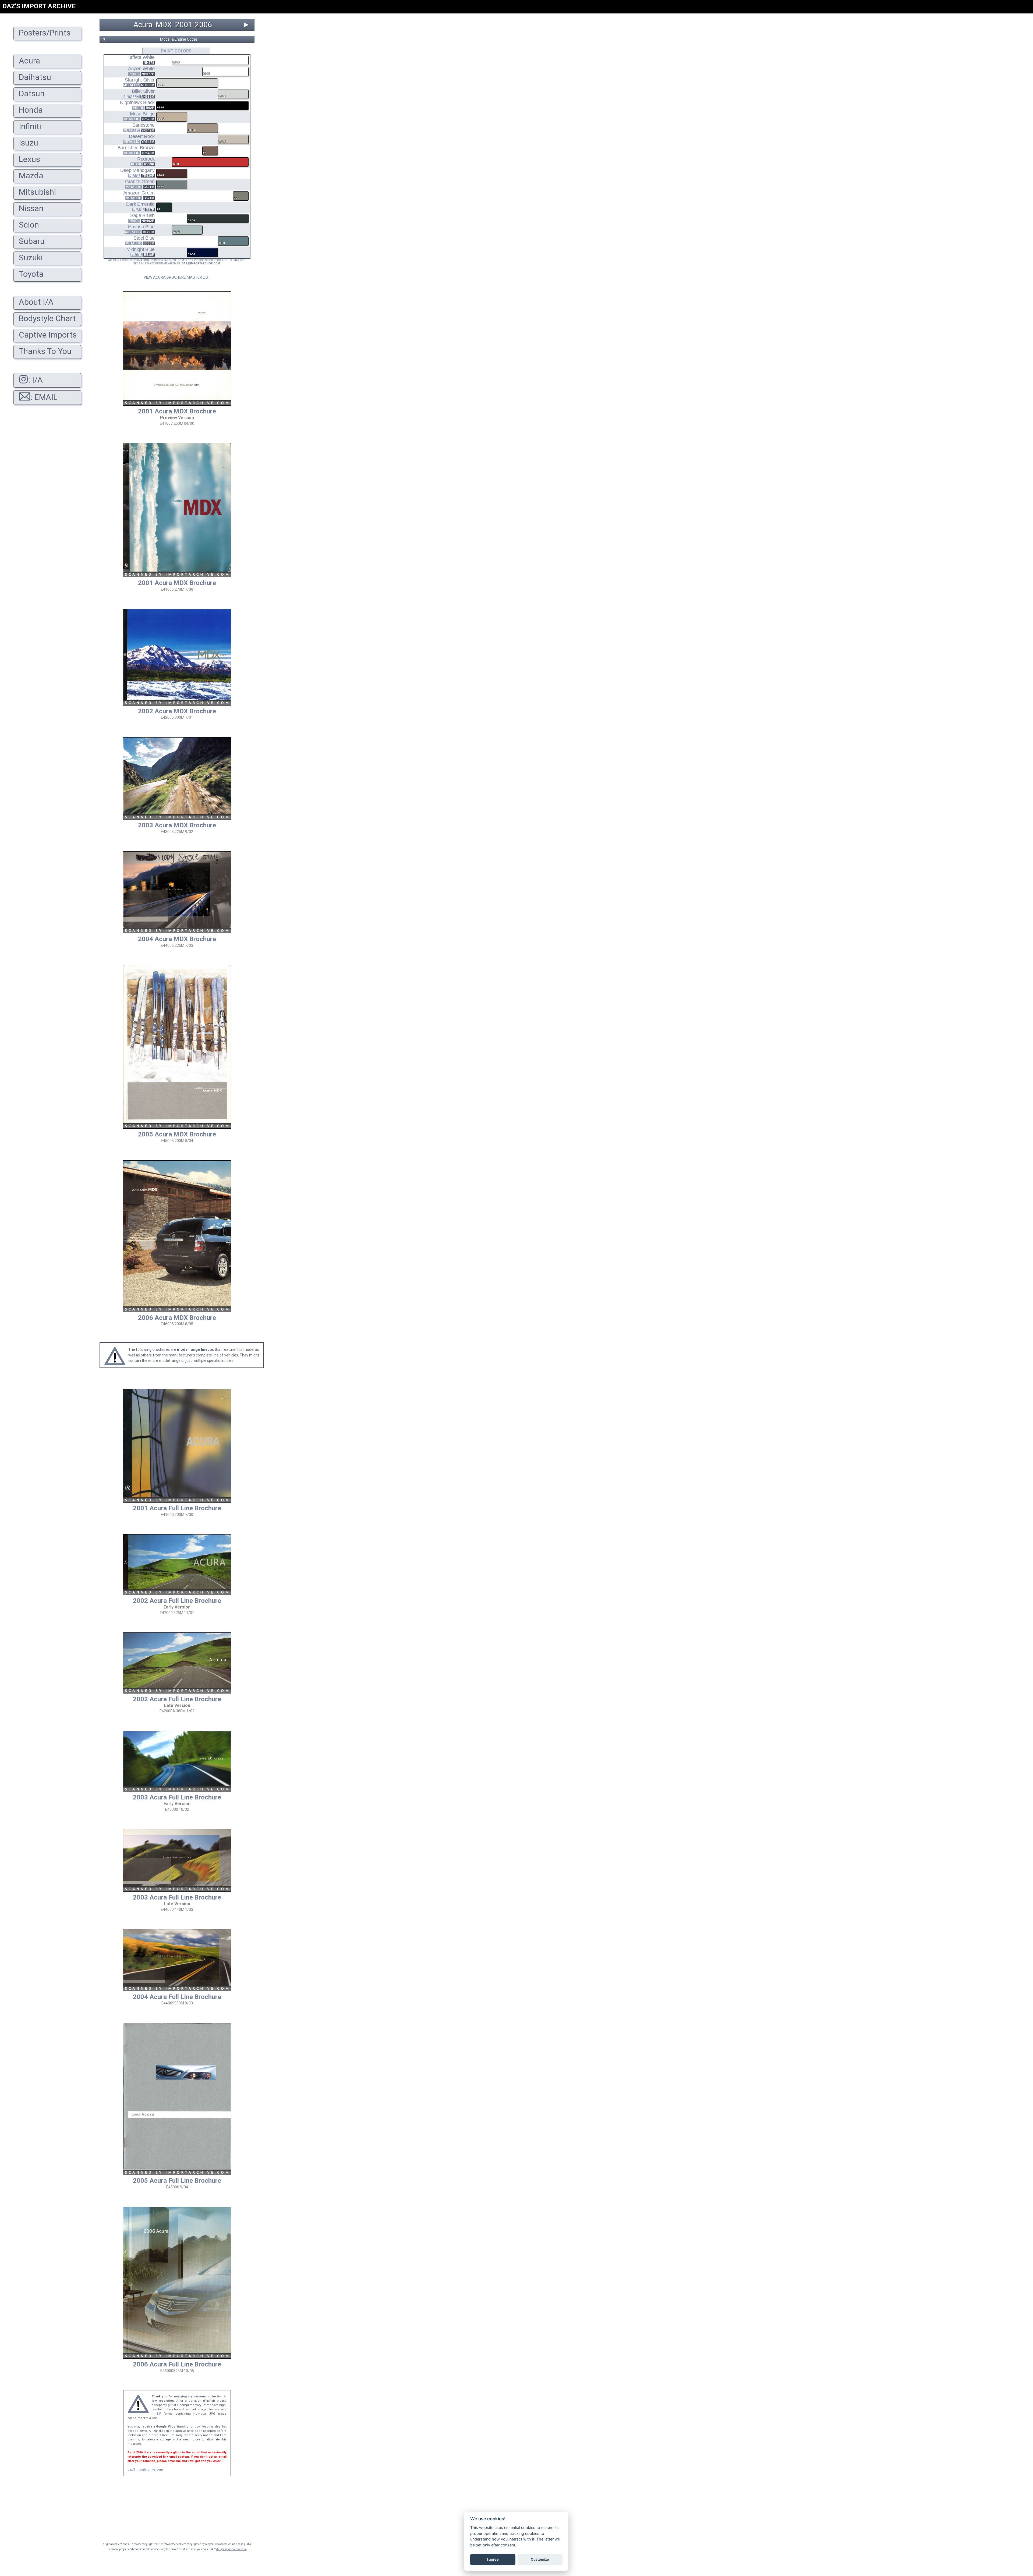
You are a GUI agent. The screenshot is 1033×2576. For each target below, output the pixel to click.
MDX (164, 25)
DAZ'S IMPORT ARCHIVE (39, 6)
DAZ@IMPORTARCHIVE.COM (201, 263)
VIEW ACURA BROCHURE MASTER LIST (177, 277)
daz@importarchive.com (145, 2470)
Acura (143, 25)
